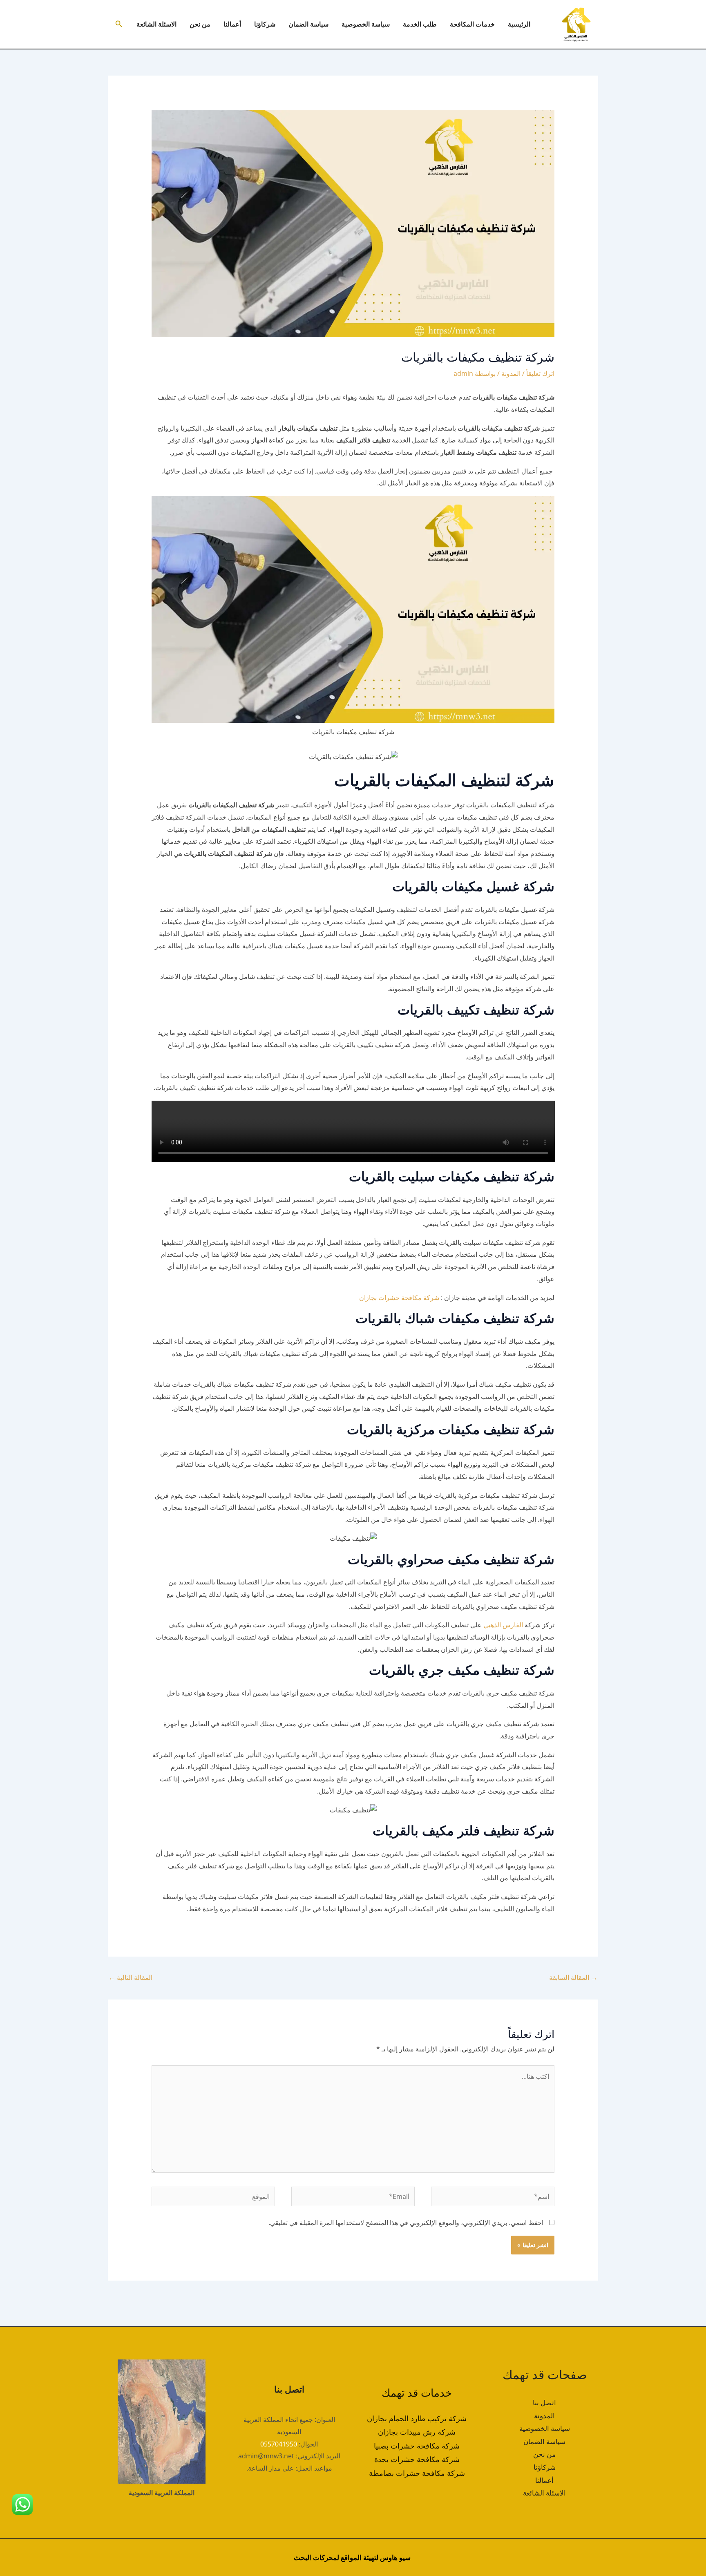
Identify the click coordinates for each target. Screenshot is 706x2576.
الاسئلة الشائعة (156, 24)
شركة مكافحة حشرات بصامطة (417, 2473)
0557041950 (279, 2444)
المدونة (511, 373)
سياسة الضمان (308, 24)
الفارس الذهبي (502, 1625)
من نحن (200, 24)
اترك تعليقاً (540, 373)
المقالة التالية (131, 1977)
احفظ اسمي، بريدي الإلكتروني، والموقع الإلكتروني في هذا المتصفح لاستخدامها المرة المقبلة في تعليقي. (406, 2223)
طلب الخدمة (420, 24)
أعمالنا (232, 24)
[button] (118, 24)
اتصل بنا (544, 2403)
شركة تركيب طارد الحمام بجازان (417, 2418)
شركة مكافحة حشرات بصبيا (417, 2446)
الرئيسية (519, 24)
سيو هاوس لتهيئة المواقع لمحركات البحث (352, 2557)
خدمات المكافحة (472, 24)
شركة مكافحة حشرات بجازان (399, 1298)
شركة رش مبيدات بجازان (417, 2432)
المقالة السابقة (573, 1977)
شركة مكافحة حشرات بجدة (417, 2459)
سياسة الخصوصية (366, 24)
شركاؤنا (265, 24)
